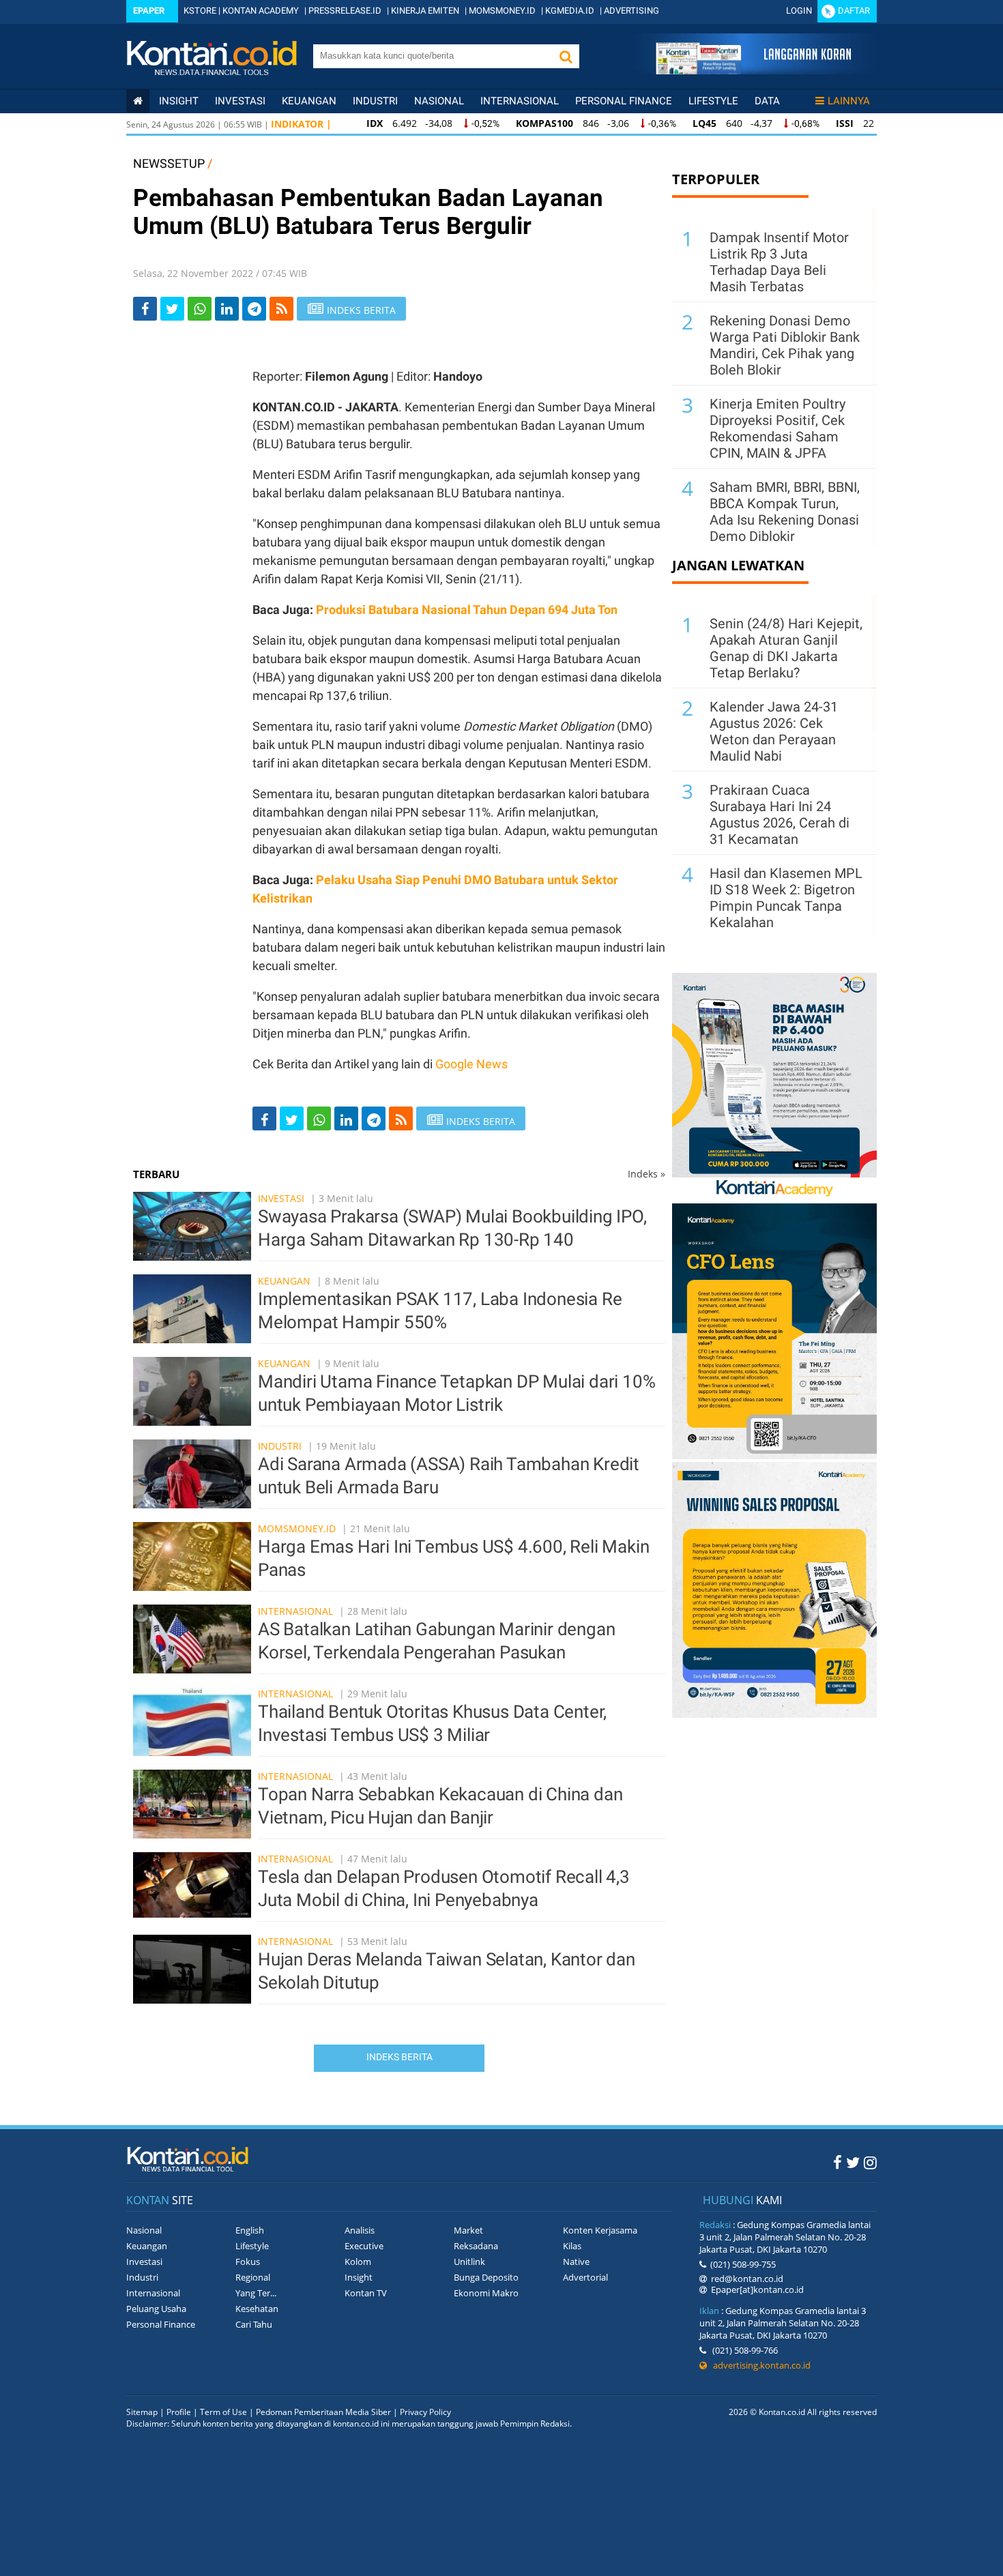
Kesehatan (257, 2309)
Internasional (520, 101)
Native (576, 2262)
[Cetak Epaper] (753, 71)
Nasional (439, 101)
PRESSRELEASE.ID (345, 11)
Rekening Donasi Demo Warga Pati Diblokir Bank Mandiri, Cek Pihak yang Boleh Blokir (785, 345)
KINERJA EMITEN (425, 11)
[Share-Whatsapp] (200, 309)
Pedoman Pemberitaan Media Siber (323, 2412)
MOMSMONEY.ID (502, 11)
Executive (364, 2246)
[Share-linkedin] (227, 309)
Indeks (646, 1174)
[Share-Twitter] (172, 309)
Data (767, 101)
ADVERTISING (631, 11)
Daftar (854, 11)
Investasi (240, 101)
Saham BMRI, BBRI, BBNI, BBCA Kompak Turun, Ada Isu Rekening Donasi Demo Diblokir (785, 512)
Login (799, 11)
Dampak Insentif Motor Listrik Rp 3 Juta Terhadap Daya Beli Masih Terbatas (779, 262)
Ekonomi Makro (486, 2293)
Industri (375, 101)
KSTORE (200, 11)
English (250, 2230)
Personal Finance (624, 101)
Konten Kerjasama (600, 2230)
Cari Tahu (254, 2324)
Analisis (360, 2230)
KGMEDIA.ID (570, 11)
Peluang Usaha (156, 2309)
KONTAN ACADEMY (261, 11)
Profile (179, 2412)
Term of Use (223, 2412)
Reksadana (476, 2246)
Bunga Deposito (486, 2277)
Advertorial (585, 2277)
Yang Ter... (256, 2293)
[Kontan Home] (138, 101)
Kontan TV (366, 2293)
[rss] (281, 309)
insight (179, 101)
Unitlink (469, 2262)
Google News (471, 1064)
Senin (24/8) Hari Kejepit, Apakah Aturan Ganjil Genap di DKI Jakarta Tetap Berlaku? (786, 648)
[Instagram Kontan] (870, 2162)
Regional (253, 2277)
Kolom (358, 2262)
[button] (566, 56)
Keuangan (309, 101)
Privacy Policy (425, 2412)
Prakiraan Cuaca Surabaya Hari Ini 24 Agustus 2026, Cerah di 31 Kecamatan (780, 815)
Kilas (572, 2246)
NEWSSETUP (169, 163)
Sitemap (142, 2412)
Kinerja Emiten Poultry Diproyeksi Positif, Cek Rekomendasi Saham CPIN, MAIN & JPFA (777, 428)
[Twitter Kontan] (853, 2162)
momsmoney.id (297, 1528)
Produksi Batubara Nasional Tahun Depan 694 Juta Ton (467, 610)
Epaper (149, 11)
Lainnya (849, 101)
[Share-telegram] (254, 309)
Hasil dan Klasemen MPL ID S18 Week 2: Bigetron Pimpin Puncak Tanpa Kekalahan (786, 898)
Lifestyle (713, 101)
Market (468, 2230)
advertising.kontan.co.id (759, 2365)
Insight (359, 2277)
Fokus (248, 2262)
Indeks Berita (399, 2057)
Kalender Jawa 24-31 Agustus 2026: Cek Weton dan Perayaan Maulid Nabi (774, 731)
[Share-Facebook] (145, 309)
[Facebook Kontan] (838, 2162)
